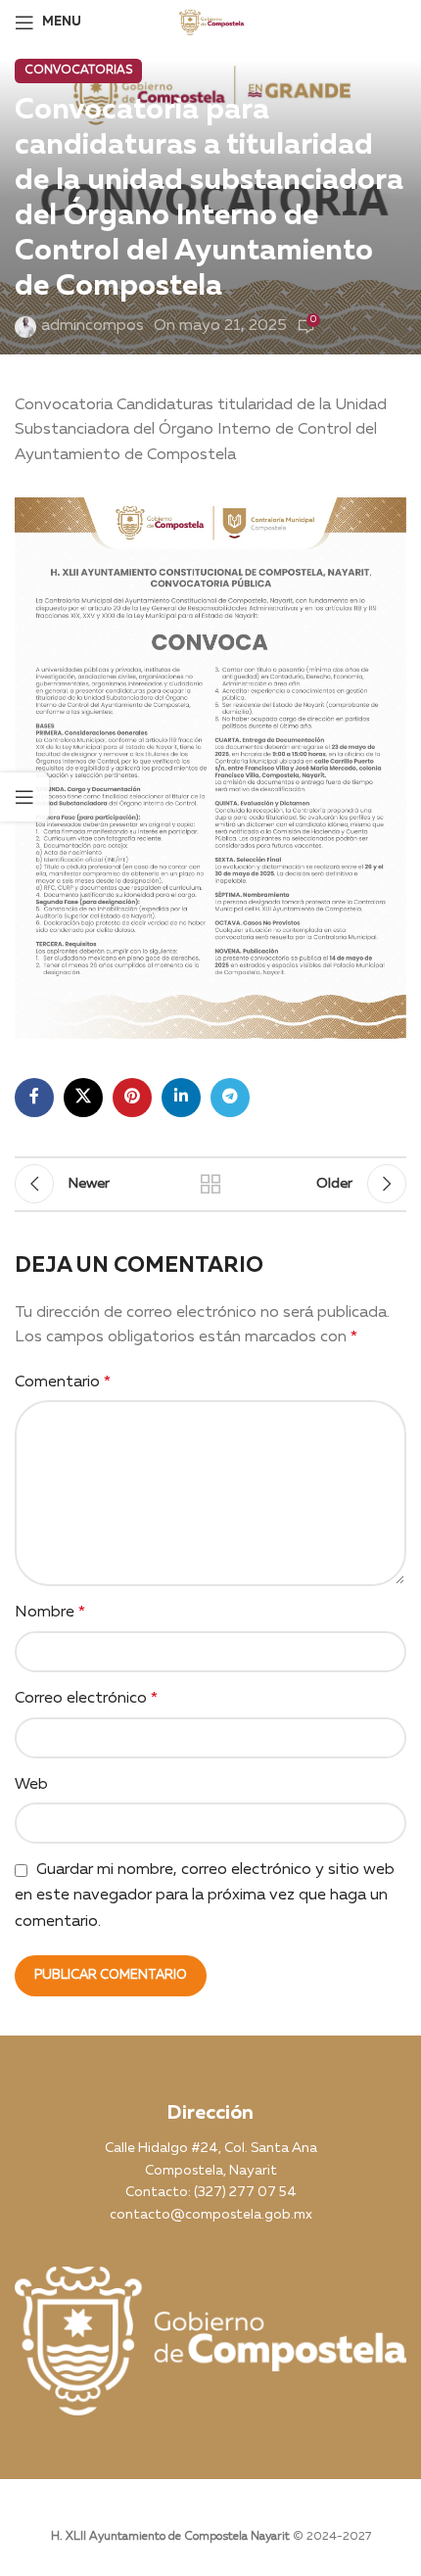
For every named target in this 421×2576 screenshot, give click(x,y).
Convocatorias (78, 70)
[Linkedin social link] (181, 1098)
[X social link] (83, 1098)
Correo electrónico (86, 1699)
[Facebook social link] (34, 1098)
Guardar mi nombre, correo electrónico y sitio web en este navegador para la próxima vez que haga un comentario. (205, 1896)
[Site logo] (211, 22)
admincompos (93, 326)
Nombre (50, 1613)
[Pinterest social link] (132, 1098)
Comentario (63, 1382)
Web (31, 1785)
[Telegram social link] (230, 1098)
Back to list (210, 1184)
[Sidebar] (24, 797)
